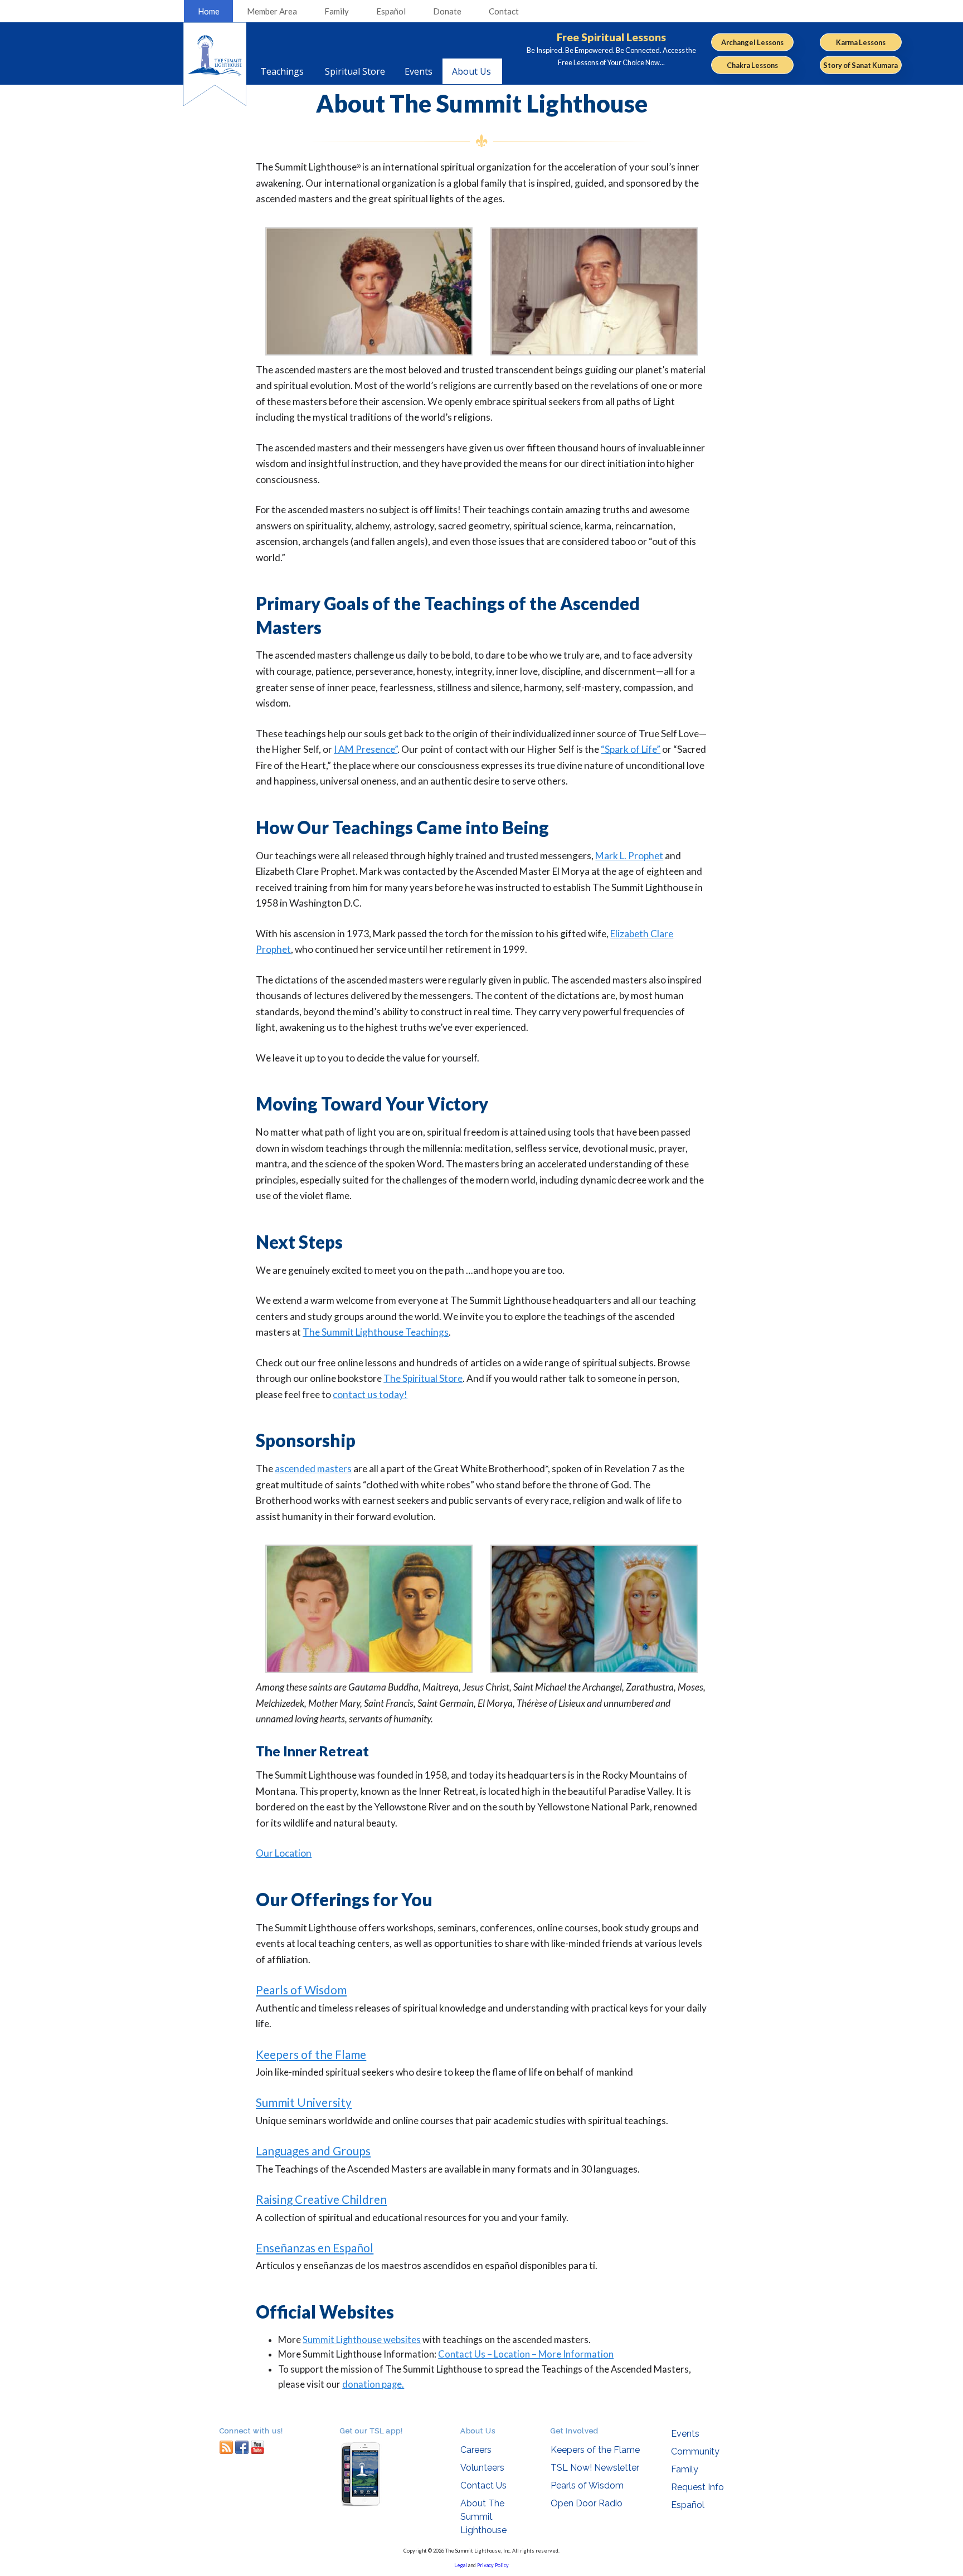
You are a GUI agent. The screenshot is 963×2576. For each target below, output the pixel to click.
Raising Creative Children (321, 2199)
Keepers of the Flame (311, 2054)
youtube (257, 2447)
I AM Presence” (366, 749)
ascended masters (313, 1469)
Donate (447, 11)
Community (695, 2451)
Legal (461, 2565)
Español (391, 11)
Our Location (284, 1853)
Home (209, 11)
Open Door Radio (587, 2503)
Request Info (697, 2487)
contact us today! (370, 1394)
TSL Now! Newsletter (595, 2468)
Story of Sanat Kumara (860, 65)
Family (337, 11)
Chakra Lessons (752, 65)
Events (685, 2434)
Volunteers (482, 2468)
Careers (476, 2450)
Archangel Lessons (752, 42)
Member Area (272, 11)
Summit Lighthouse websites (362, 2340)
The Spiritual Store (423, 1378)
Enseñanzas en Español (315, 2248)
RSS (226, 2447)
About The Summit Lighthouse (483, 2517)
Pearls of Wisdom (301, 1990)
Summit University (304, 2102)
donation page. (373, 2384)
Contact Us (483, 2485)
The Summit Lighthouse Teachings (376, 1332)
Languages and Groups (313, 2151)
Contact (504, 11)
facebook (242, 2447)
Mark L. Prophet (629, 856)
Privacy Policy (493, 2565)
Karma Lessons (861, 42)
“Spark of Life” (631, 749)
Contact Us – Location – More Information (526, 2354)
